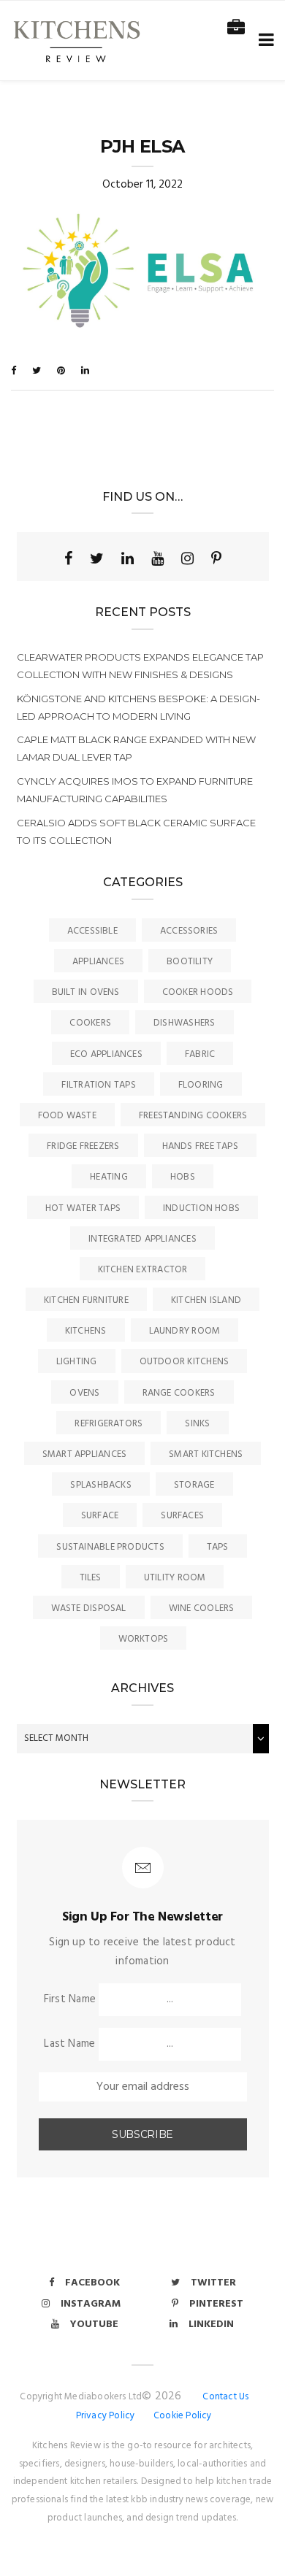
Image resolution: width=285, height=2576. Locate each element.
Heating (109, 1177)
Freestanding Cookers (193, 1116)
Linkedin (211, 2325)
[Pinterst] (216, 558)
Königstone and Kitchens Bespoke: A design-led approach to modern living (138, 707)
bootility (190, 962)
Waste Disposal (89, 1608)
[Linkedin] (128, 558)
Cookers (90, 1023)
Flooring (201, 1085)
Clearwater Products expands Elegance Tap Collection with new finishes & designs (140, 666)
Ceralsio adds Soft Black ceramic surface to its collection (136, 831)
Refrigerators (109, 1424)
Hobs (183, 1177)
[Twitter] (97, 558)
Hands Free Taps (200, 1146)
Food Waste (67, 1116)
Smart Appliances (85, 1454)
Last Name (69, 2044)
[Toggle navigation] (263, 41)
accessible (92, 931)
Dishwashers (184, 1023)
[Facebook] (68, 558)
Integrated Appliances (142, 1239)
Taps (218, 1547)
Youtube (94, 2325)
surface (100, 1516)
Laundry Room (185, 1331)
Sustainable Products (110, 1547)
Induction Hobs (201, 1208)
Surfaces (182, 1516)
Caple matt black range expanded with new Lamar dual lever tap (136, 748)
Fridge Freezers (83, 1146)
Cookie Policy (183, 2416)
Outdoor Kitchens (185, 1362)
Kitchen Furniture (86, 1300)
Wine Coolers (202, 1608)
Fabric (200, 1054)
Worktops (144, 1639)
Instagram (91, 2304)
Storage (194, 1485)
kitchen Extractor (143, 1270)
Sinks (197, 1424)
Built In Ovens (86, 992)
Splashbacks (100, 1485)
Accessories (189, 931)
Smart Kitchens (206, 1454)
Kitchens (86, 1331)
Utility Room (175, 1578)
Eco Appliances (106, 1054)
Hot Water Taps (83, 1208)
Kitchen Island (206, 1300)
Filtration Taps (98, 1085)
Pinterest (216, 2304)
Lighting (77, 1362)
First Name (70, 1999)
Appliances (98, 962)
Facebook (92, 2283)
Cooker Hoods (198, 992)
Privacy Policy (106, 2416)
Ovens (84, 1393)
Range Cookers (179, 1393)
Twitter (213, 2283)
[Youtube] (157, 558)
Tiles (91, 1578)
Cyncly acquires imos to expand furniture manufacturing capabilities (135, 790)
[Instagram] (187, 558)
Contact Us (225, 2397)
